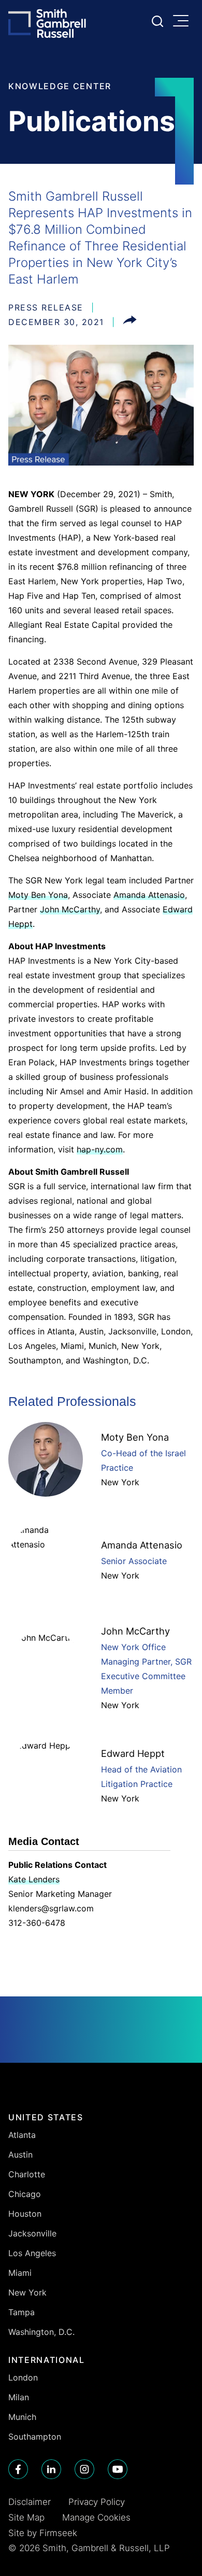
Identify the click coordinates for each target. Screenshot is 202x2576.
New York (120, 1482)
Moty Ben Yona (38, 895)
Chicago (25, 2194)
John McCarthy (70, 909)
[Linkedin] (51, 2469)
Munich (22, 2417)
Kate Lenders (34, 1879)
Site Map (26, 2517)
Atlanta (22, 2135)
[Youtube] (118, 2469)
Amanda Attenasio (149, 895)
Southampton (35, 2437)
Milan (19, 2397)
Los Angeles (32, 2253)
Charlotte (27, 2174)
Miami (20, 2273)
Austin (20, 2155)
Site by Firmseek (43, 2533)
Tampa (21, 2312)
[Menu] (183, 22)
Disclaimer (30, 2502)
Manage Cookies (96, 2517)
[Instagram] (84, 2469)
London (23, 2377)
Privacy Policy (97, 2502)
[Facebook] (18, 2469)
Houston (25, 2214)
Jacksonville (32, 2233)
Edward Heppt (133, 1753)
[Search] (157, 21)
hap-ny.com (100, 1149)
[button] (130, 322)
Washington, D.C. (41, 2332)
